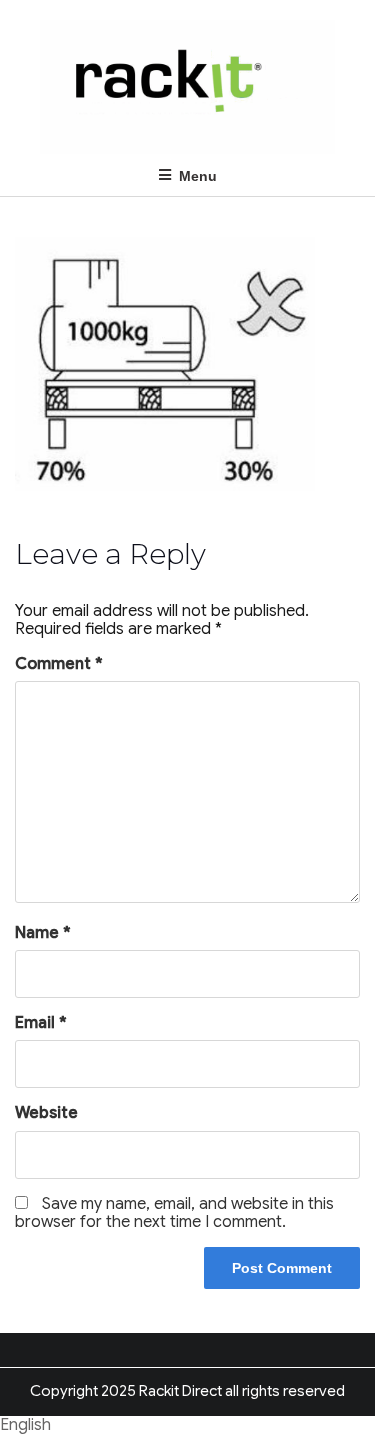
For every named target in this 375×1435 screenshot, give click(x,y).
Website (46, 1113)
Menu (198, 176)
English (25, 1425)
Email (41, 1023)
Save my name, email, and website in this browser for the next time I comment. (174, 1213)
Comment (59, 664)
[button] (187, 1425)
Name (43, 933)
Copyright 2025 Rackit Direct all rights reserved (187, 1391)
